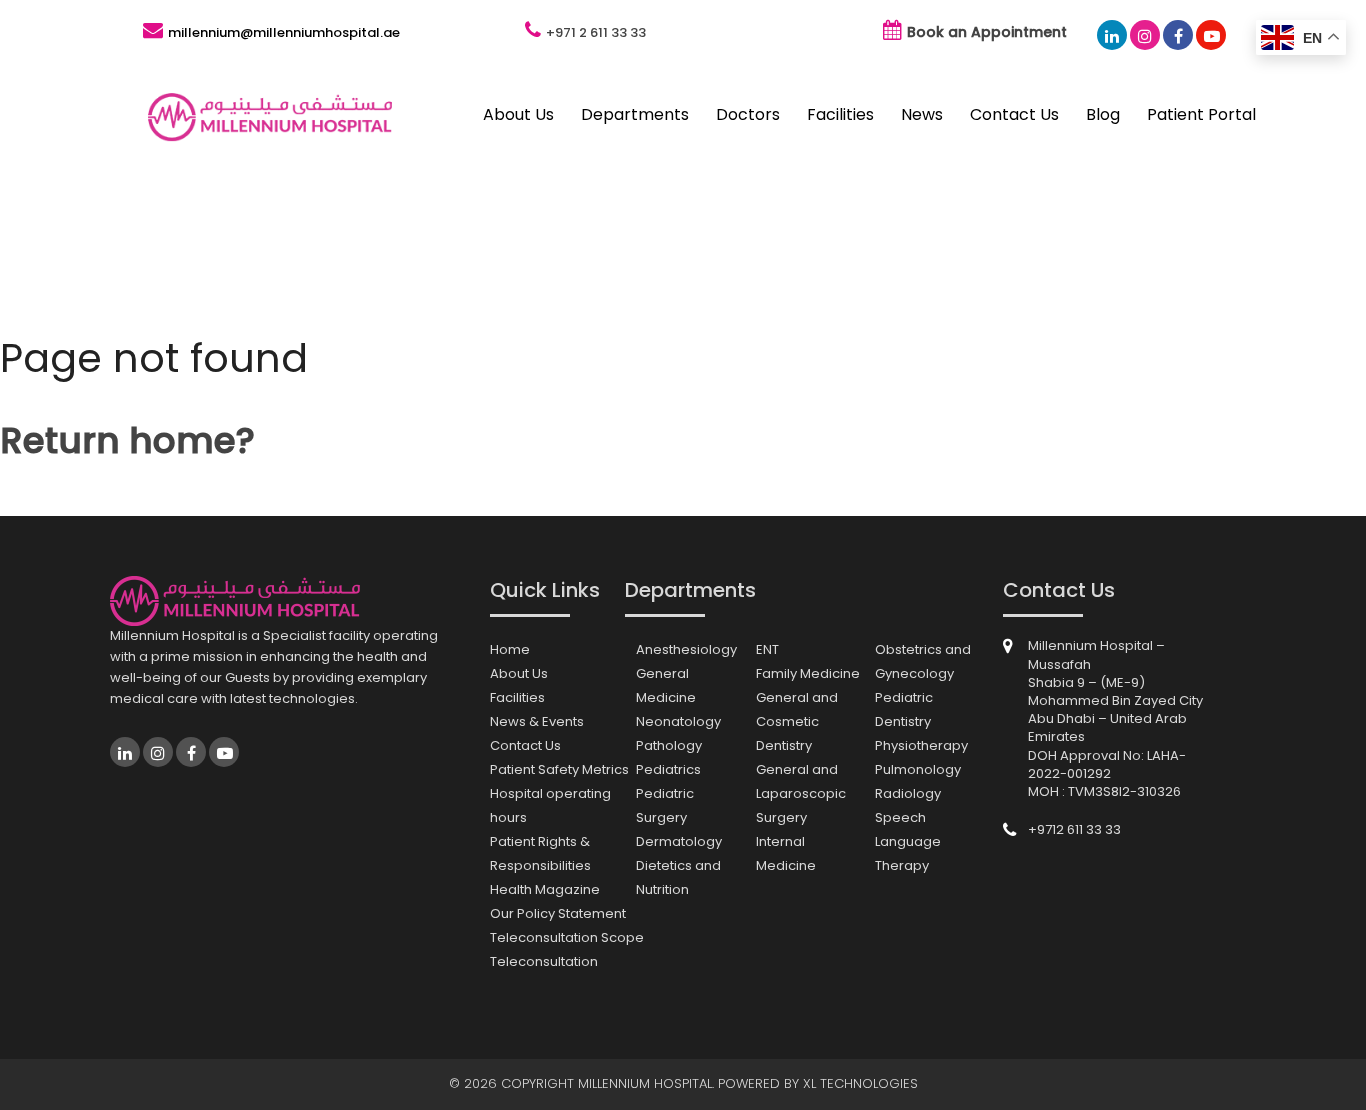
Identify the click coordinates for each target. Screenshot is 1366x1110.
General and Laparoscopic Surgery (801, 793)
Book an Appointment (987, 32)
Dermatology (679, 841)
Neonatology (678, 721)
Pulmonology (918, 769)
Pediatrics (668, 769)
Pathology (669, 745)
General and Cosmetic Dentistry (797, 721)
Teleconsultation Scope (567, 937)
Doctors (748, 114)
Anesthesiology (686, 649)
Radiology (908, 793)
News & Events (537, 721)
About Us (518, 114)
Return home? (127, 440)
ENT (767, 649)
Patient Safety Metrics (559, 769)
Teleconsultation (544, 961)
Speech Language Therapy (908, 841)
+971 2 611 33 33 (596, 32)
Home (510, 649)
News (922, 114)
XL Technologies (860, 1083)
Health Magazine (545, 889)
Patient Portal (1201, 114)
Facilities (840, 114)
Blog (1103, 114)
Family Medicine (808, 673)
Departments (635, 114)
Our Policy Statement (558, 913)
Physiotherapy (921, 745)
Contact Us (1014, 114)
